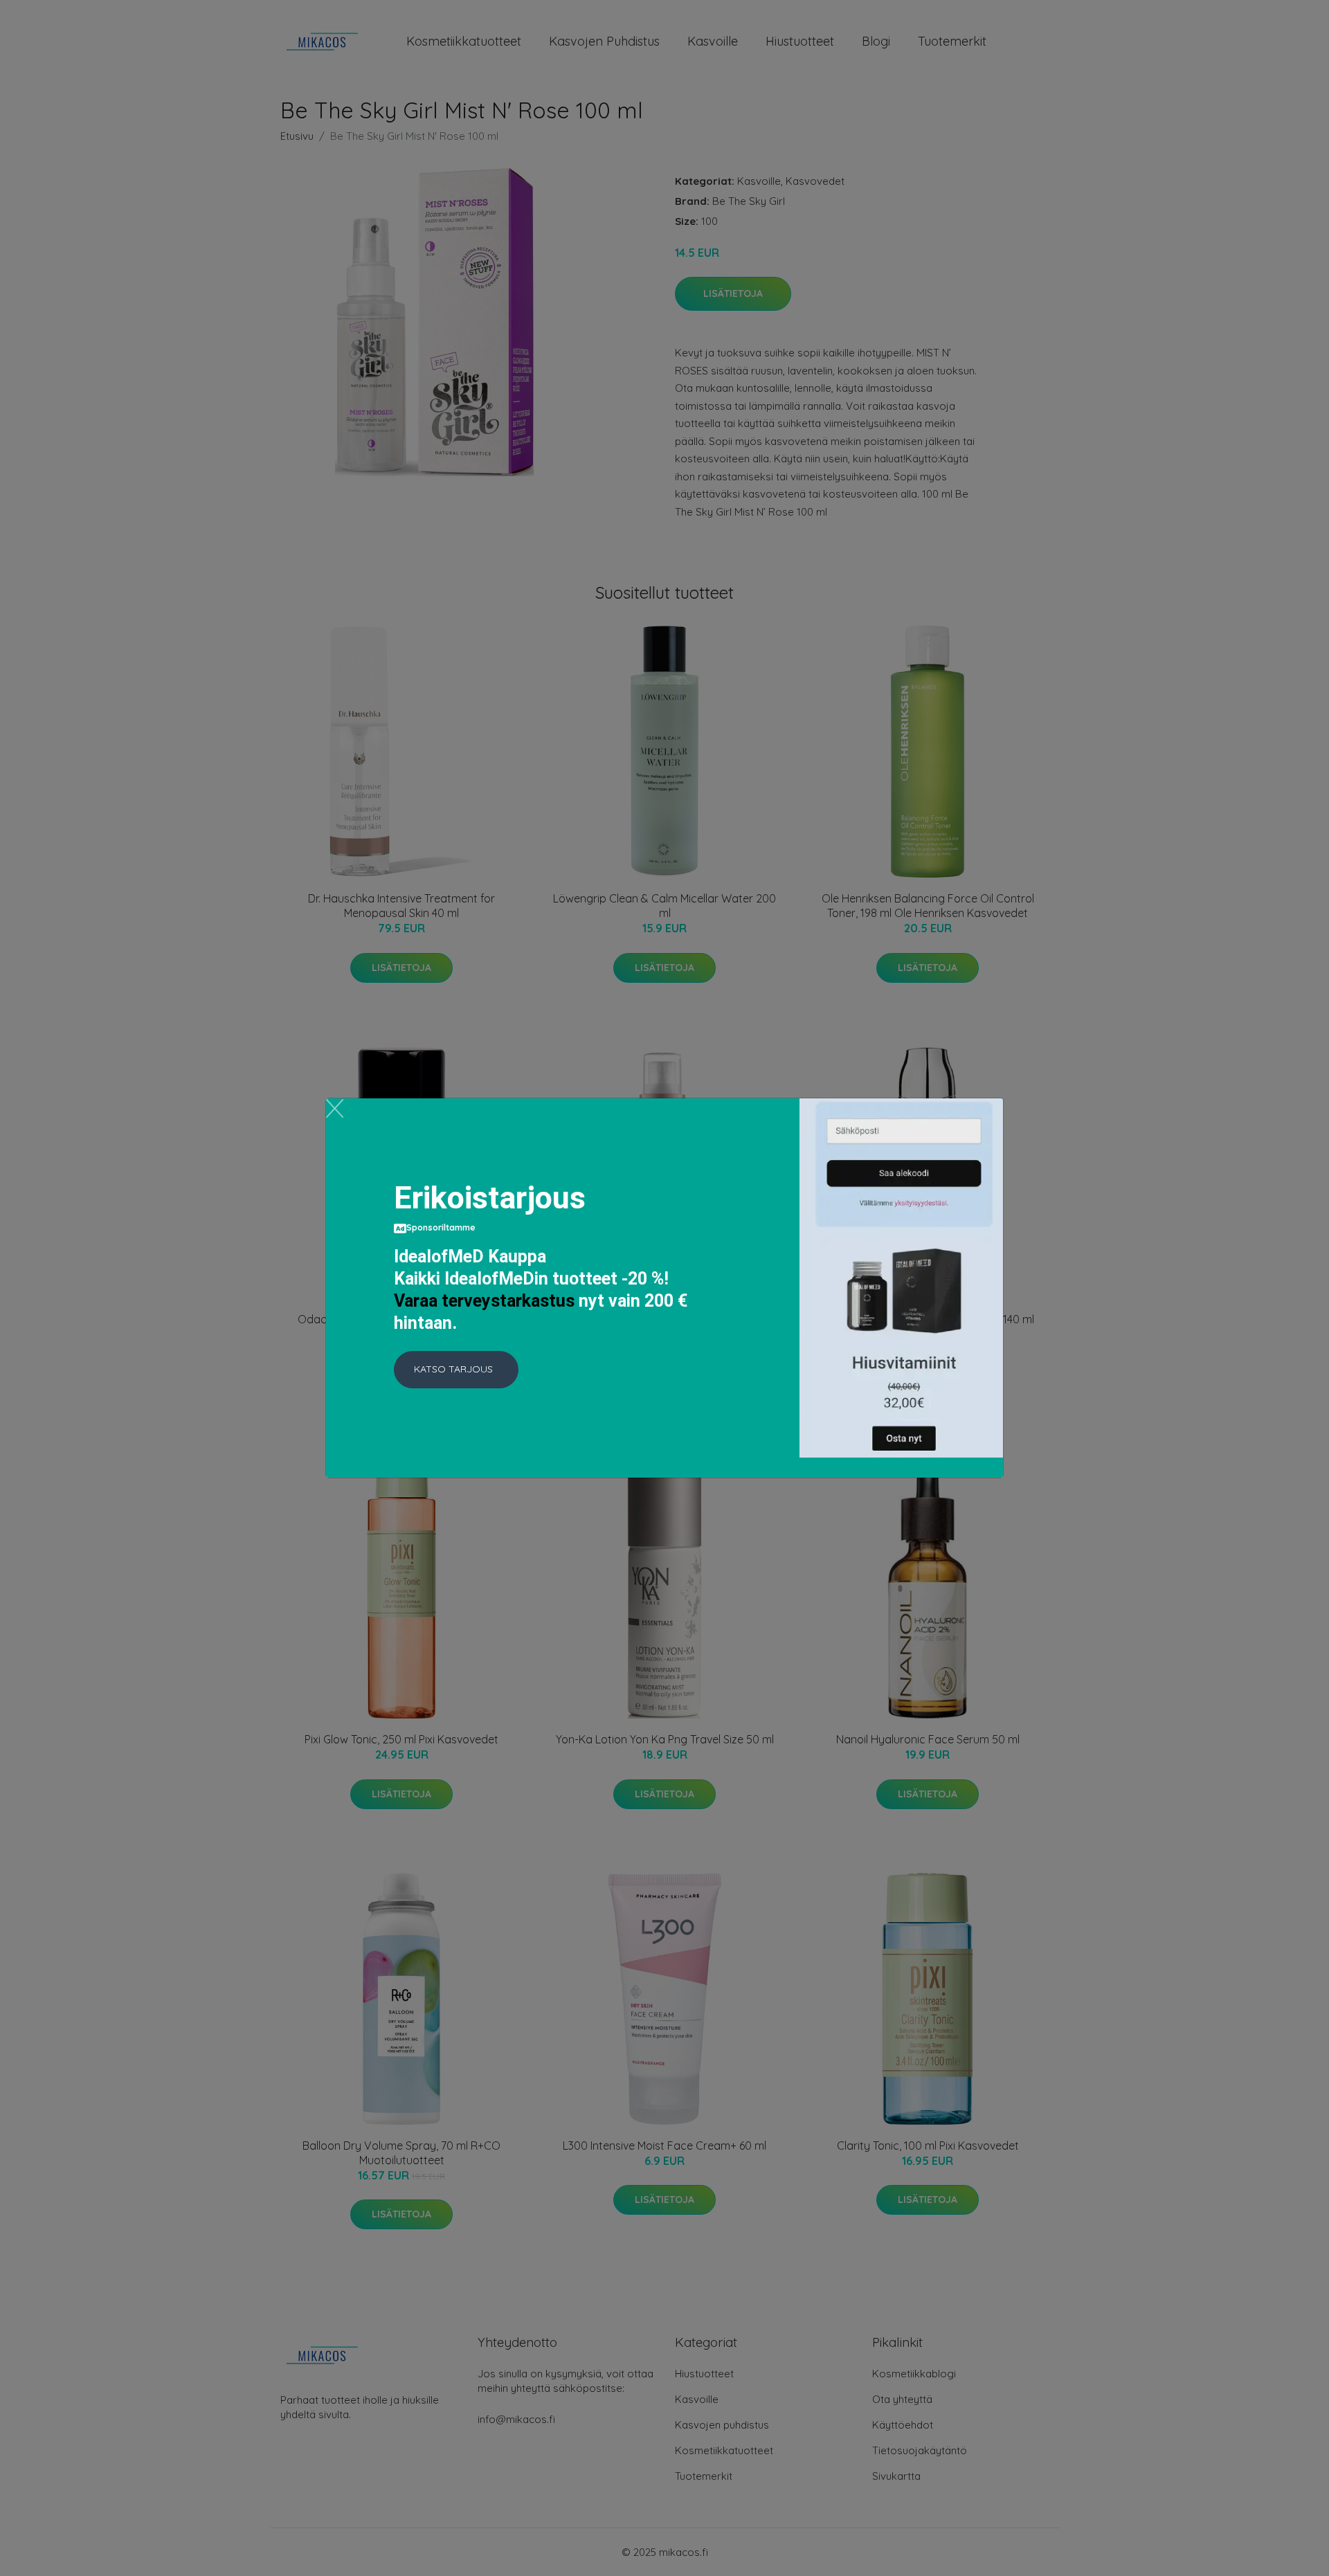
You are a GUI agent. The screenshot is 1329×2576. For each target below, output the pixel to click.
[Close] (335, 1108)
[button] (456, 1370)
